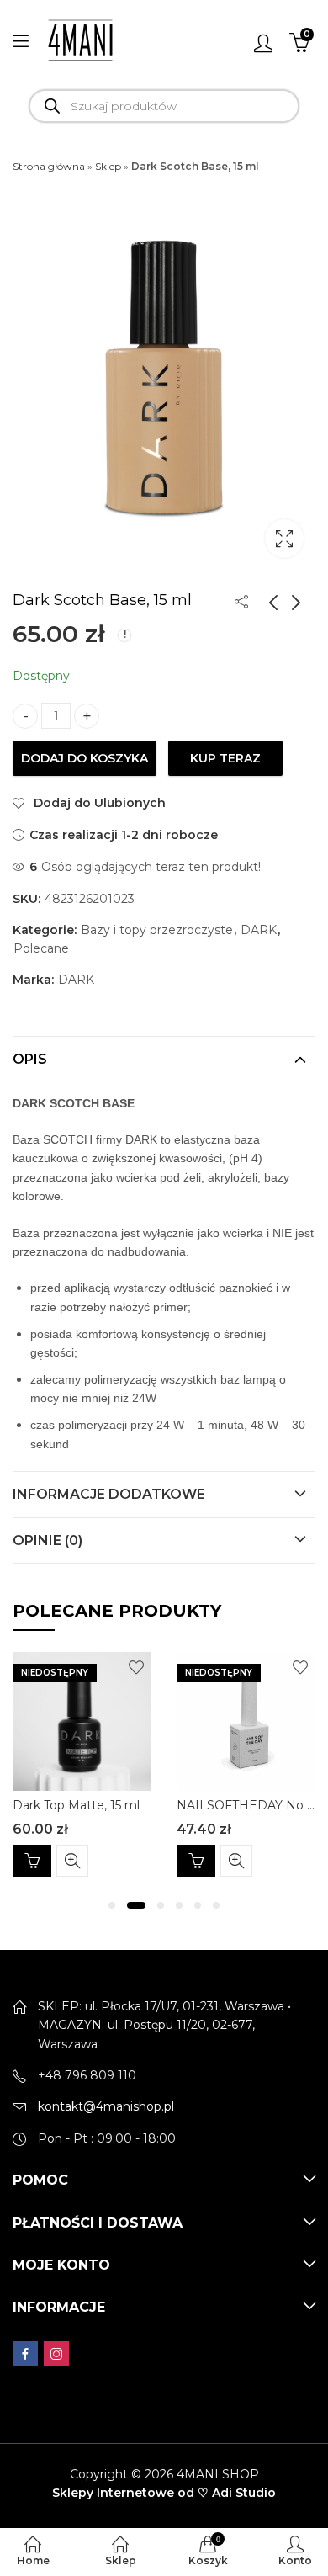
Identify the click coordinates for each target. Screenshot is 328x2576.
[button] (112, 1905)
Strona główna (49, 166)
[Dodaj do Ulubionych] (136, 1667)
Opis (30, 1059)
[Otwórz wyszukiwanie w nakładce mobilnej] (164, 106)
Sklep (108, 166)
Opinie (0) (48, 1540)
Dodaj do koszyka (85, 758)
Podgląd (72, 1861)
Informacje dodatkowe (109, 1494)
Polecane (41, 948)
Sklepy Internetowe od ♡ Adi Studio (164, 2493)
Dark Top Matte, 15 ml (76, 1805)
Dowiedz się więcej (32, 1861)
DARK (259, 930)
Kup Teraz (225, 758)
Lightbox (284, 539)
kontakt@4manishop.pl (106, 2106)
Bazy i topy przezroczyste (157, 930)
